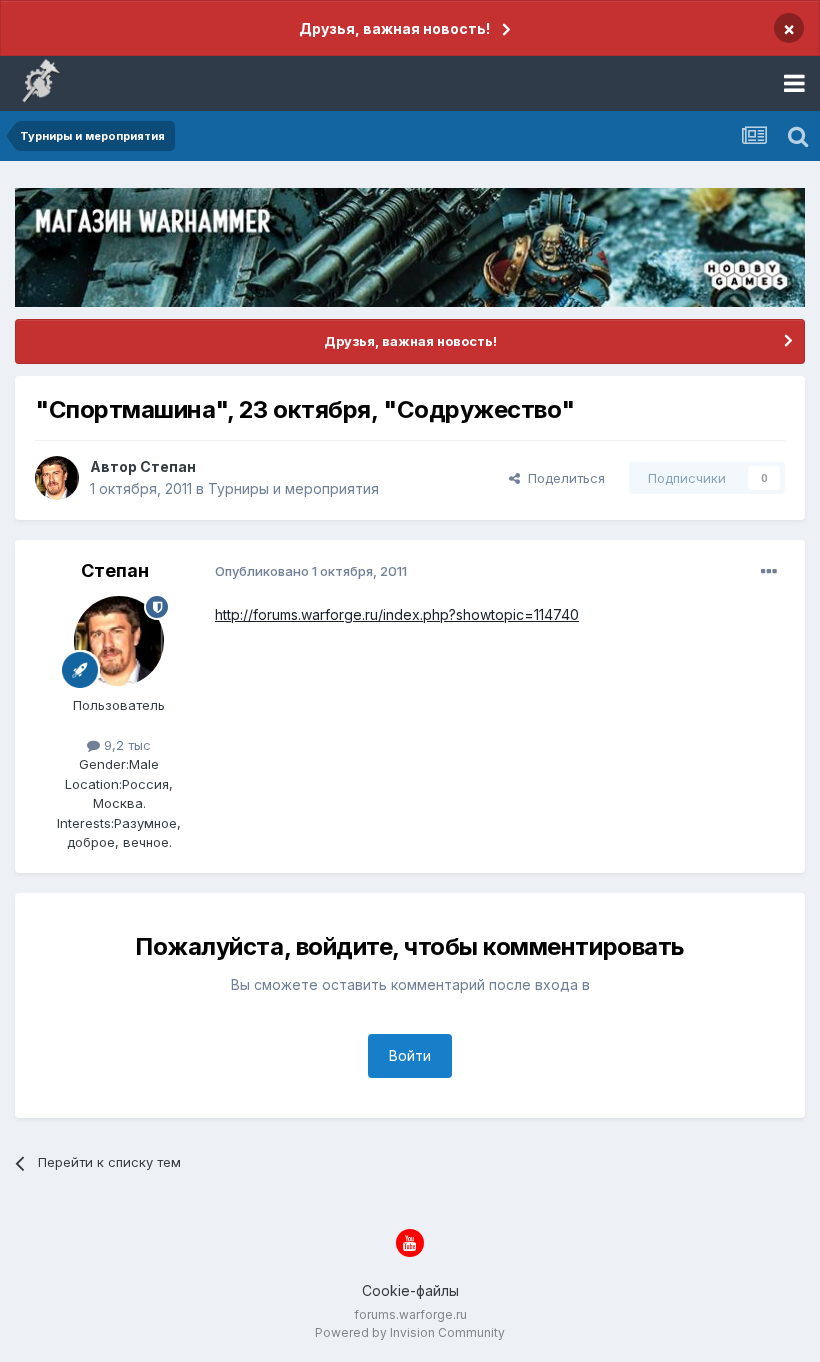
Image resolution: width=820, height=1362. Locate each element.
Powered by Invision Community (410, 1332)
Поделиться (562, 478)
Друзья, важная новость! (394, 28)
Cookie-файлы (410, 1290)
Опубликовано (311, 571)
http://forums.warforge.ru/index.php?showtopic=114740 (397, 614)
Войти (410, 1055)
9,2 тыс (125, 745)
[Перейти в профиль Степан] (57, 478)
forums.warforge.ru (410, 1314)
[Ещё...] (769, 572)
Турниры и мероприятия (293, 488)
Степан (168, 466)
